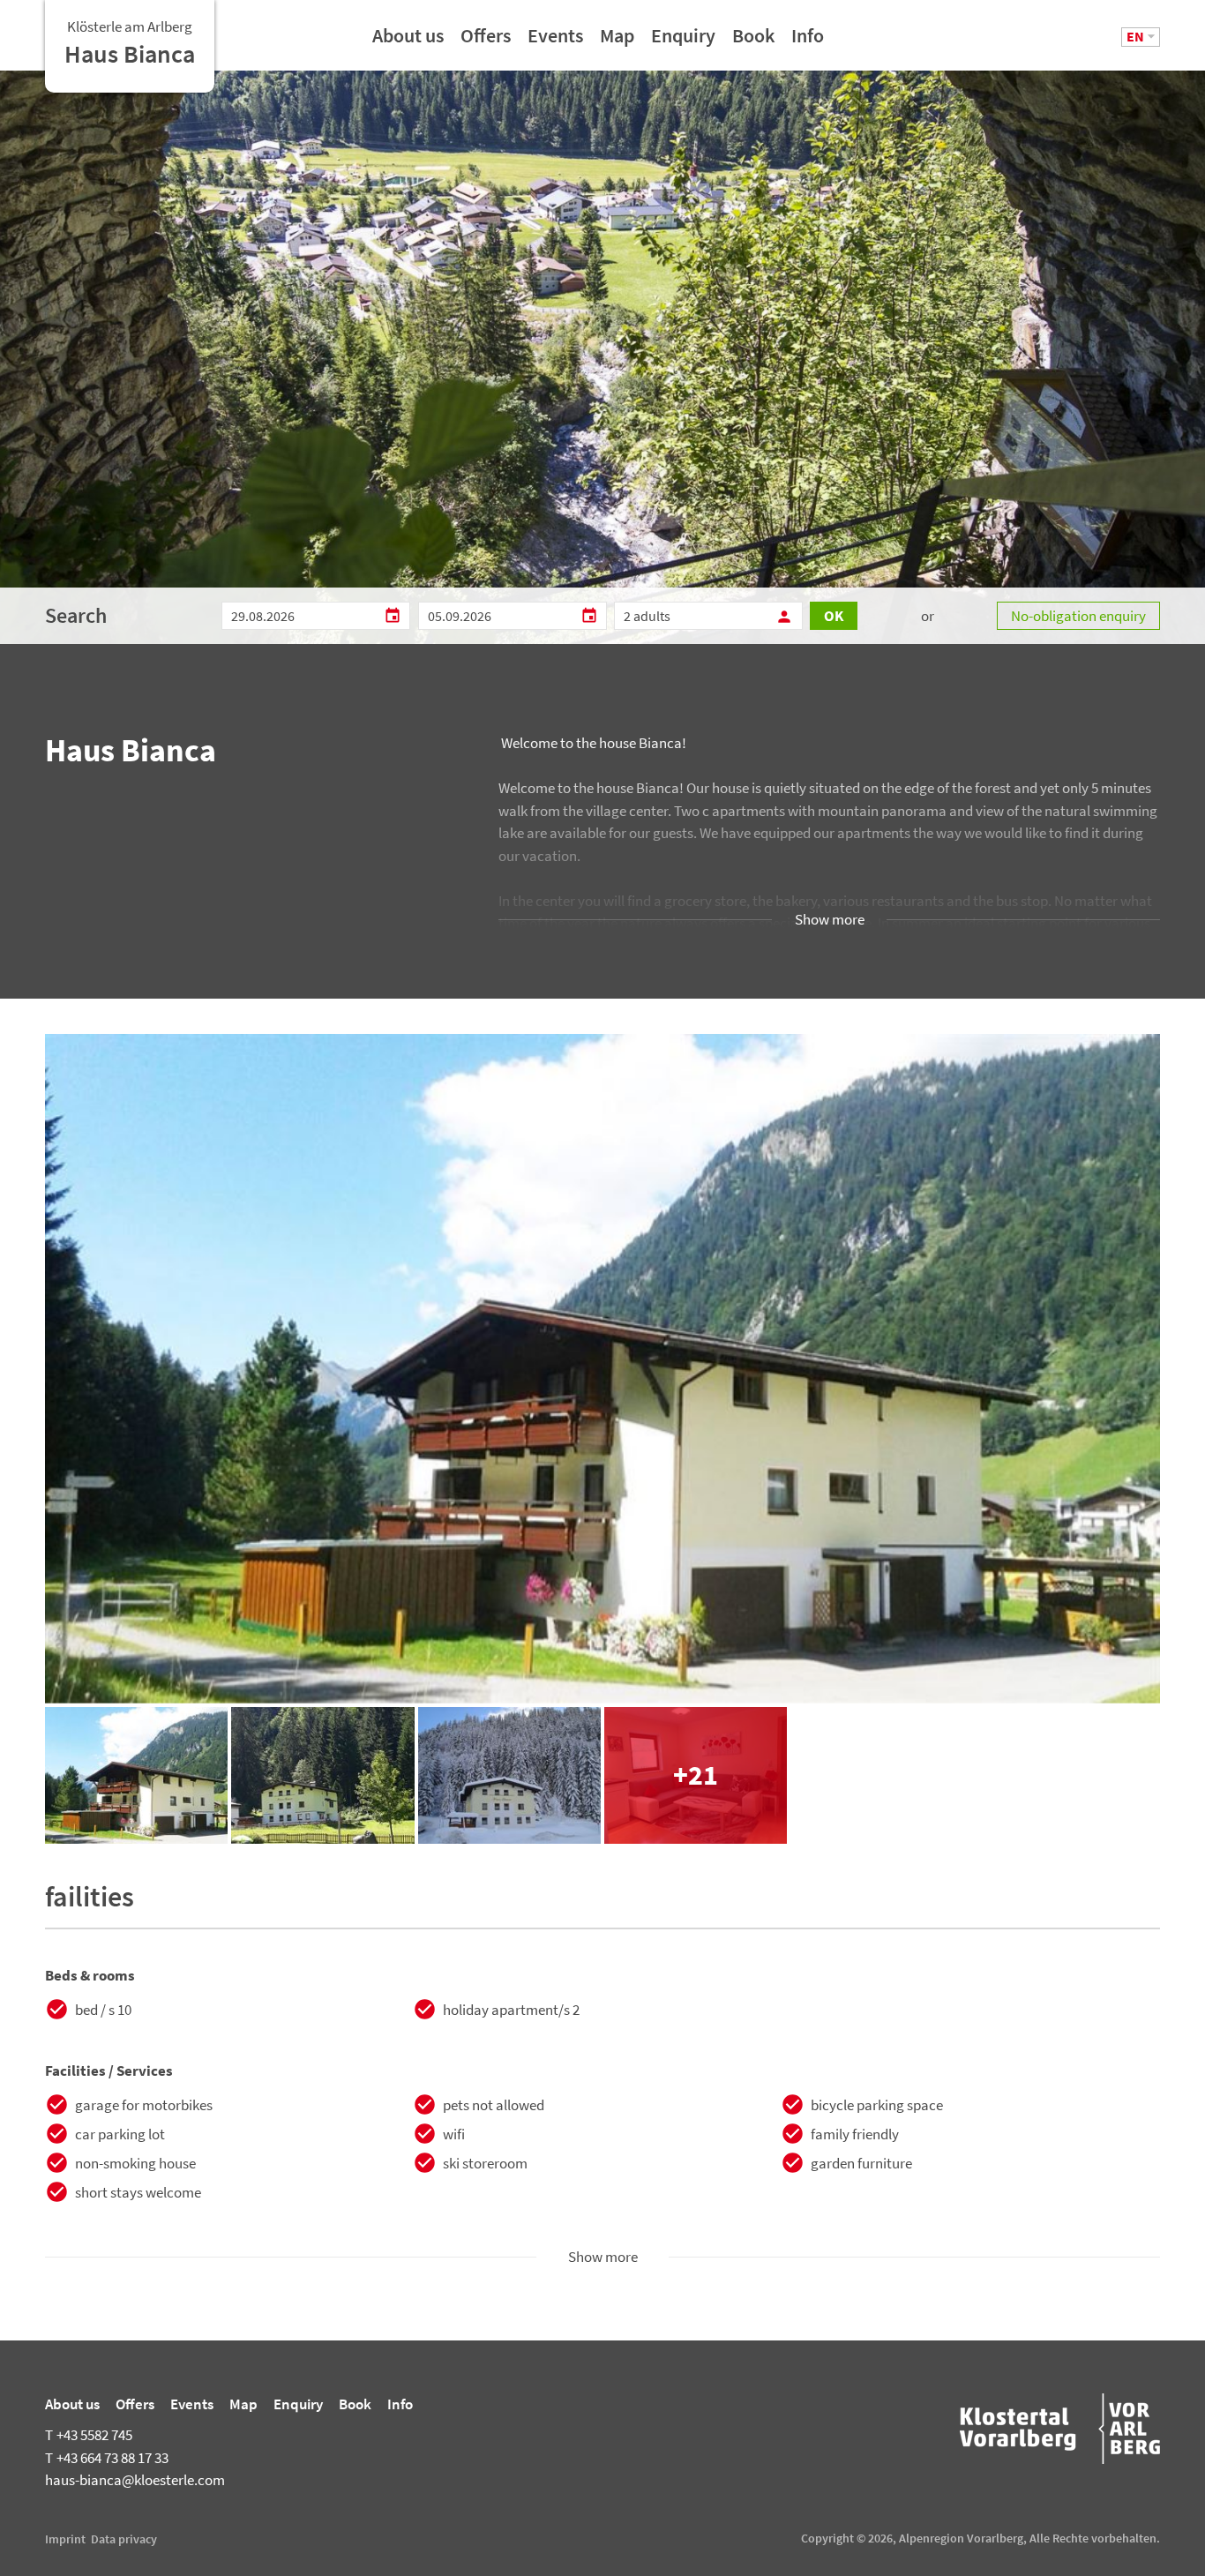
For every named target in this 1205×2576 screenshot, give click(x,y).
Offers (486, 41)
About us (408, 41)
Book (753, 41)
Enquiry (683, 41)
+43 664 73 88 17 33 (107, 2458)
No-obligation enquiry (1078, 616)
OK (834, 616)
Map (617, 41)
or (928, 616)
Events (555, 41)
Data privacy (124, 2539)
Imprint (65, 2539)
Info (808, 41)
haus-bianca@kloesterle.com (135, 2480)
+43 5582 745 (89, 2435)
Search (76, 615)
